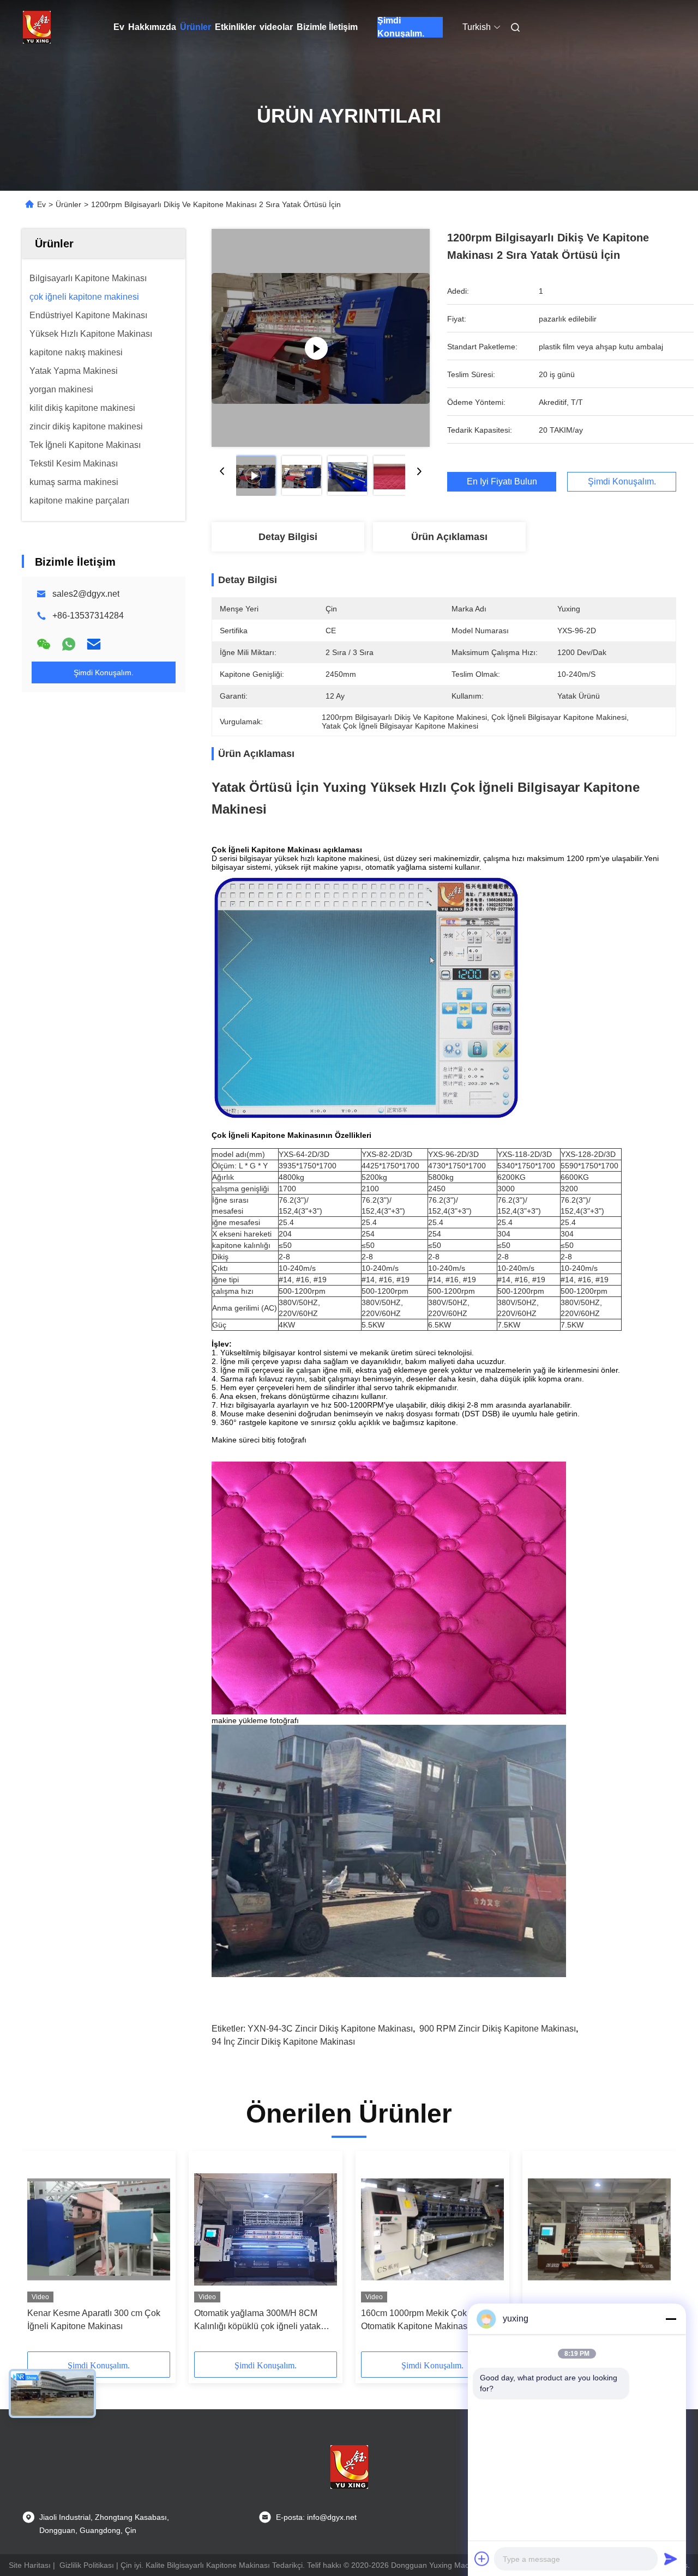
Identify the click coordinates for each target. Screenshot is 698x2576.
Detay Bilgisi (288, 537)
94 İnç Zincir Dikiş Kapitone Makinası (283, 2042)
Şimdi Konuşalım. (401, 27)
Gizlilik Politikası (87, 2565)
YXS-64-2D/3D (304, 1154)
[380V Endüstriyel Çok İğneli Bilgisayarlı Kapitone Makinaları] (599, 2229)
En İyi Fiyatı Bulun (502, 482)
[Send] (671, 2559)
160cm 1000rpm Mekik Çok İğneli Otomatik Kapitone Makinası (426, 2320)
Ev (119, 27)
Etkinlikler (235, 27)
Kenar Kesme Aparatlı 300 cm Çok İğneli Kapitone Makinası (94, 2320)
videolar (276, 27)
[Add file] (482, 2559)
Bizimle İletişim (327, 27)
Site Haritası (30, 2565)
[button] (41, 2255)
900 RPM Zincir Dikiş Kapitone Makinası (498, 2029)
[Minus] (671, 2319)
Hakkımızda (152, 27)
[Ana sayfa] (37, 27)
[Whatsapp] (69, 644)
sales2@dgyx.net (86, 594)
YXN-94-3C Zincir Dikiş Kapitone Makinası (330, 2029)
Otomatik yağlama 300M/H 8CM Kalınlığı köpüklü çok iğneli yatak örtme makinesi (257, 2321)
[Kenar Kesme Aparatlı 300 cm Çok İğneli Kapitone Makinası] (99, 2229)
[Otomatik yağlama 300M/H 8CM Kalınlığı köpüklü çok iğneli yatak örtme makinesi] (266, 2229)
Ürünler (195, 27)
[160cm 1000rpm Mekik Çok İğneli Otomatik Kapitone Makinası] (432, 2229)
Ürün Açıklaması (449, 537)
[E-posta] (94, 644)
